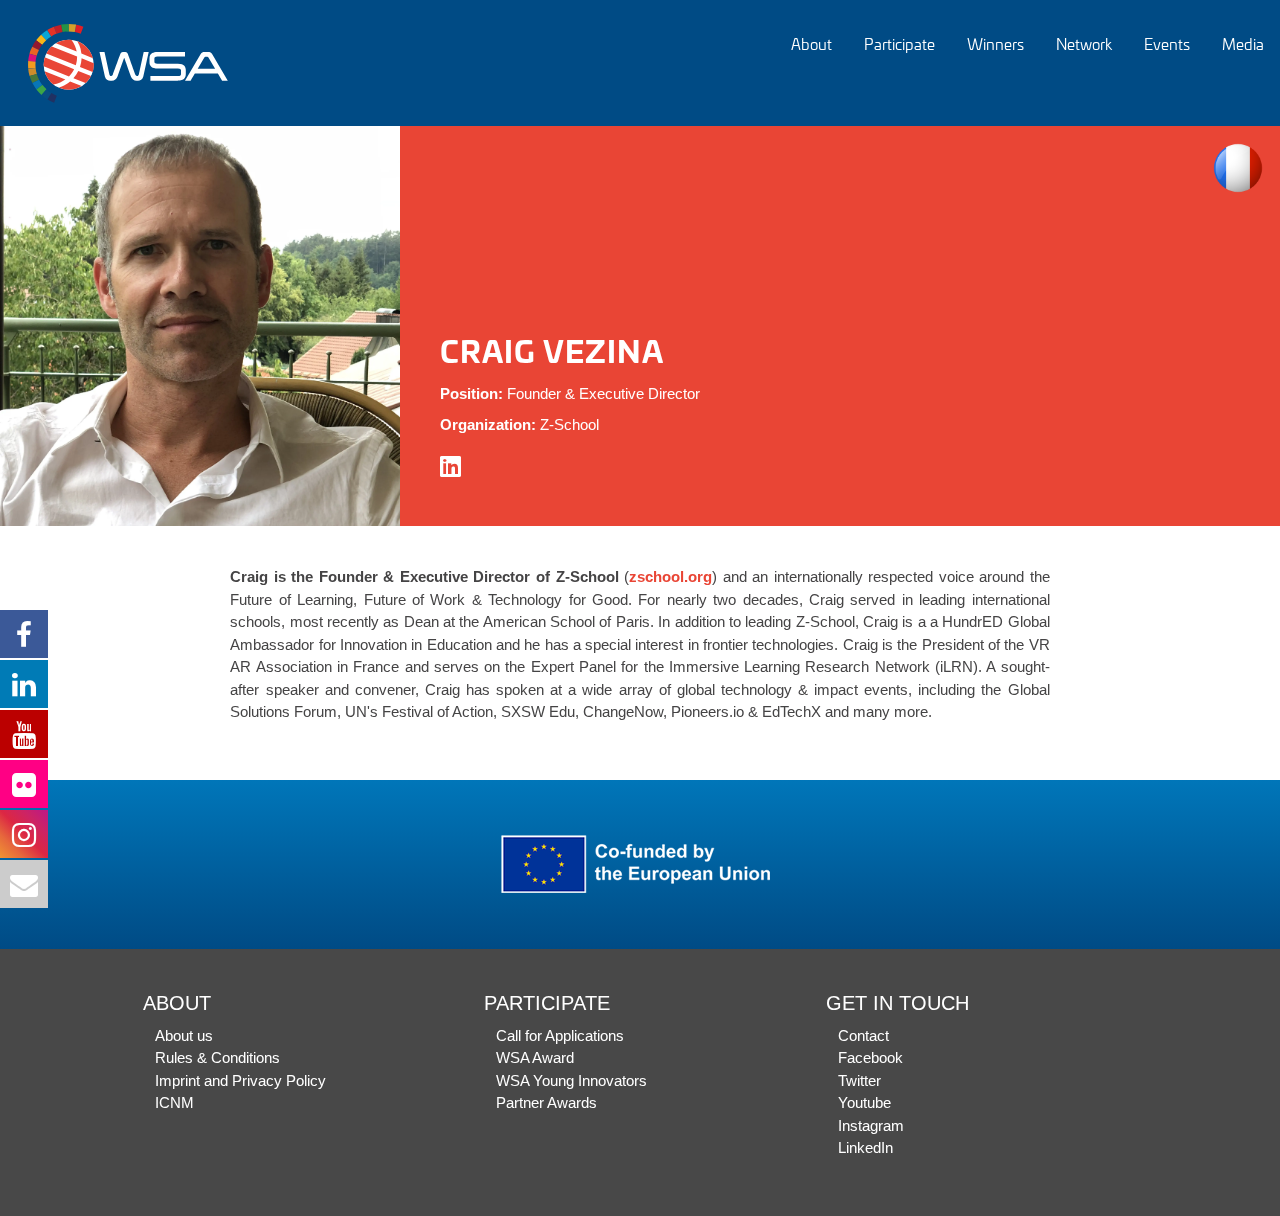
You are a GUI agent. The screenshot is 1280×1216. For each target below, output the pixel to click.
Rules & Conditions (217, 1057)
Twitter (859, 1080)
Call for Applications (560, 1035)
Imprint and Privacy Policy (240, 1080)
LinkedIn (865, 1147)
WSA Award (535, 1057)
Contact (863, 1035)
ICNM (174, 1102)
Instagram (871, 1125)
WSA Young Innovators (571, 1080)
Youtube (864, 1102)
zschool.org (670, 576)
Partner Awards (546, 1102)
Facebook (870, 1057)
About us (184, 1035)
